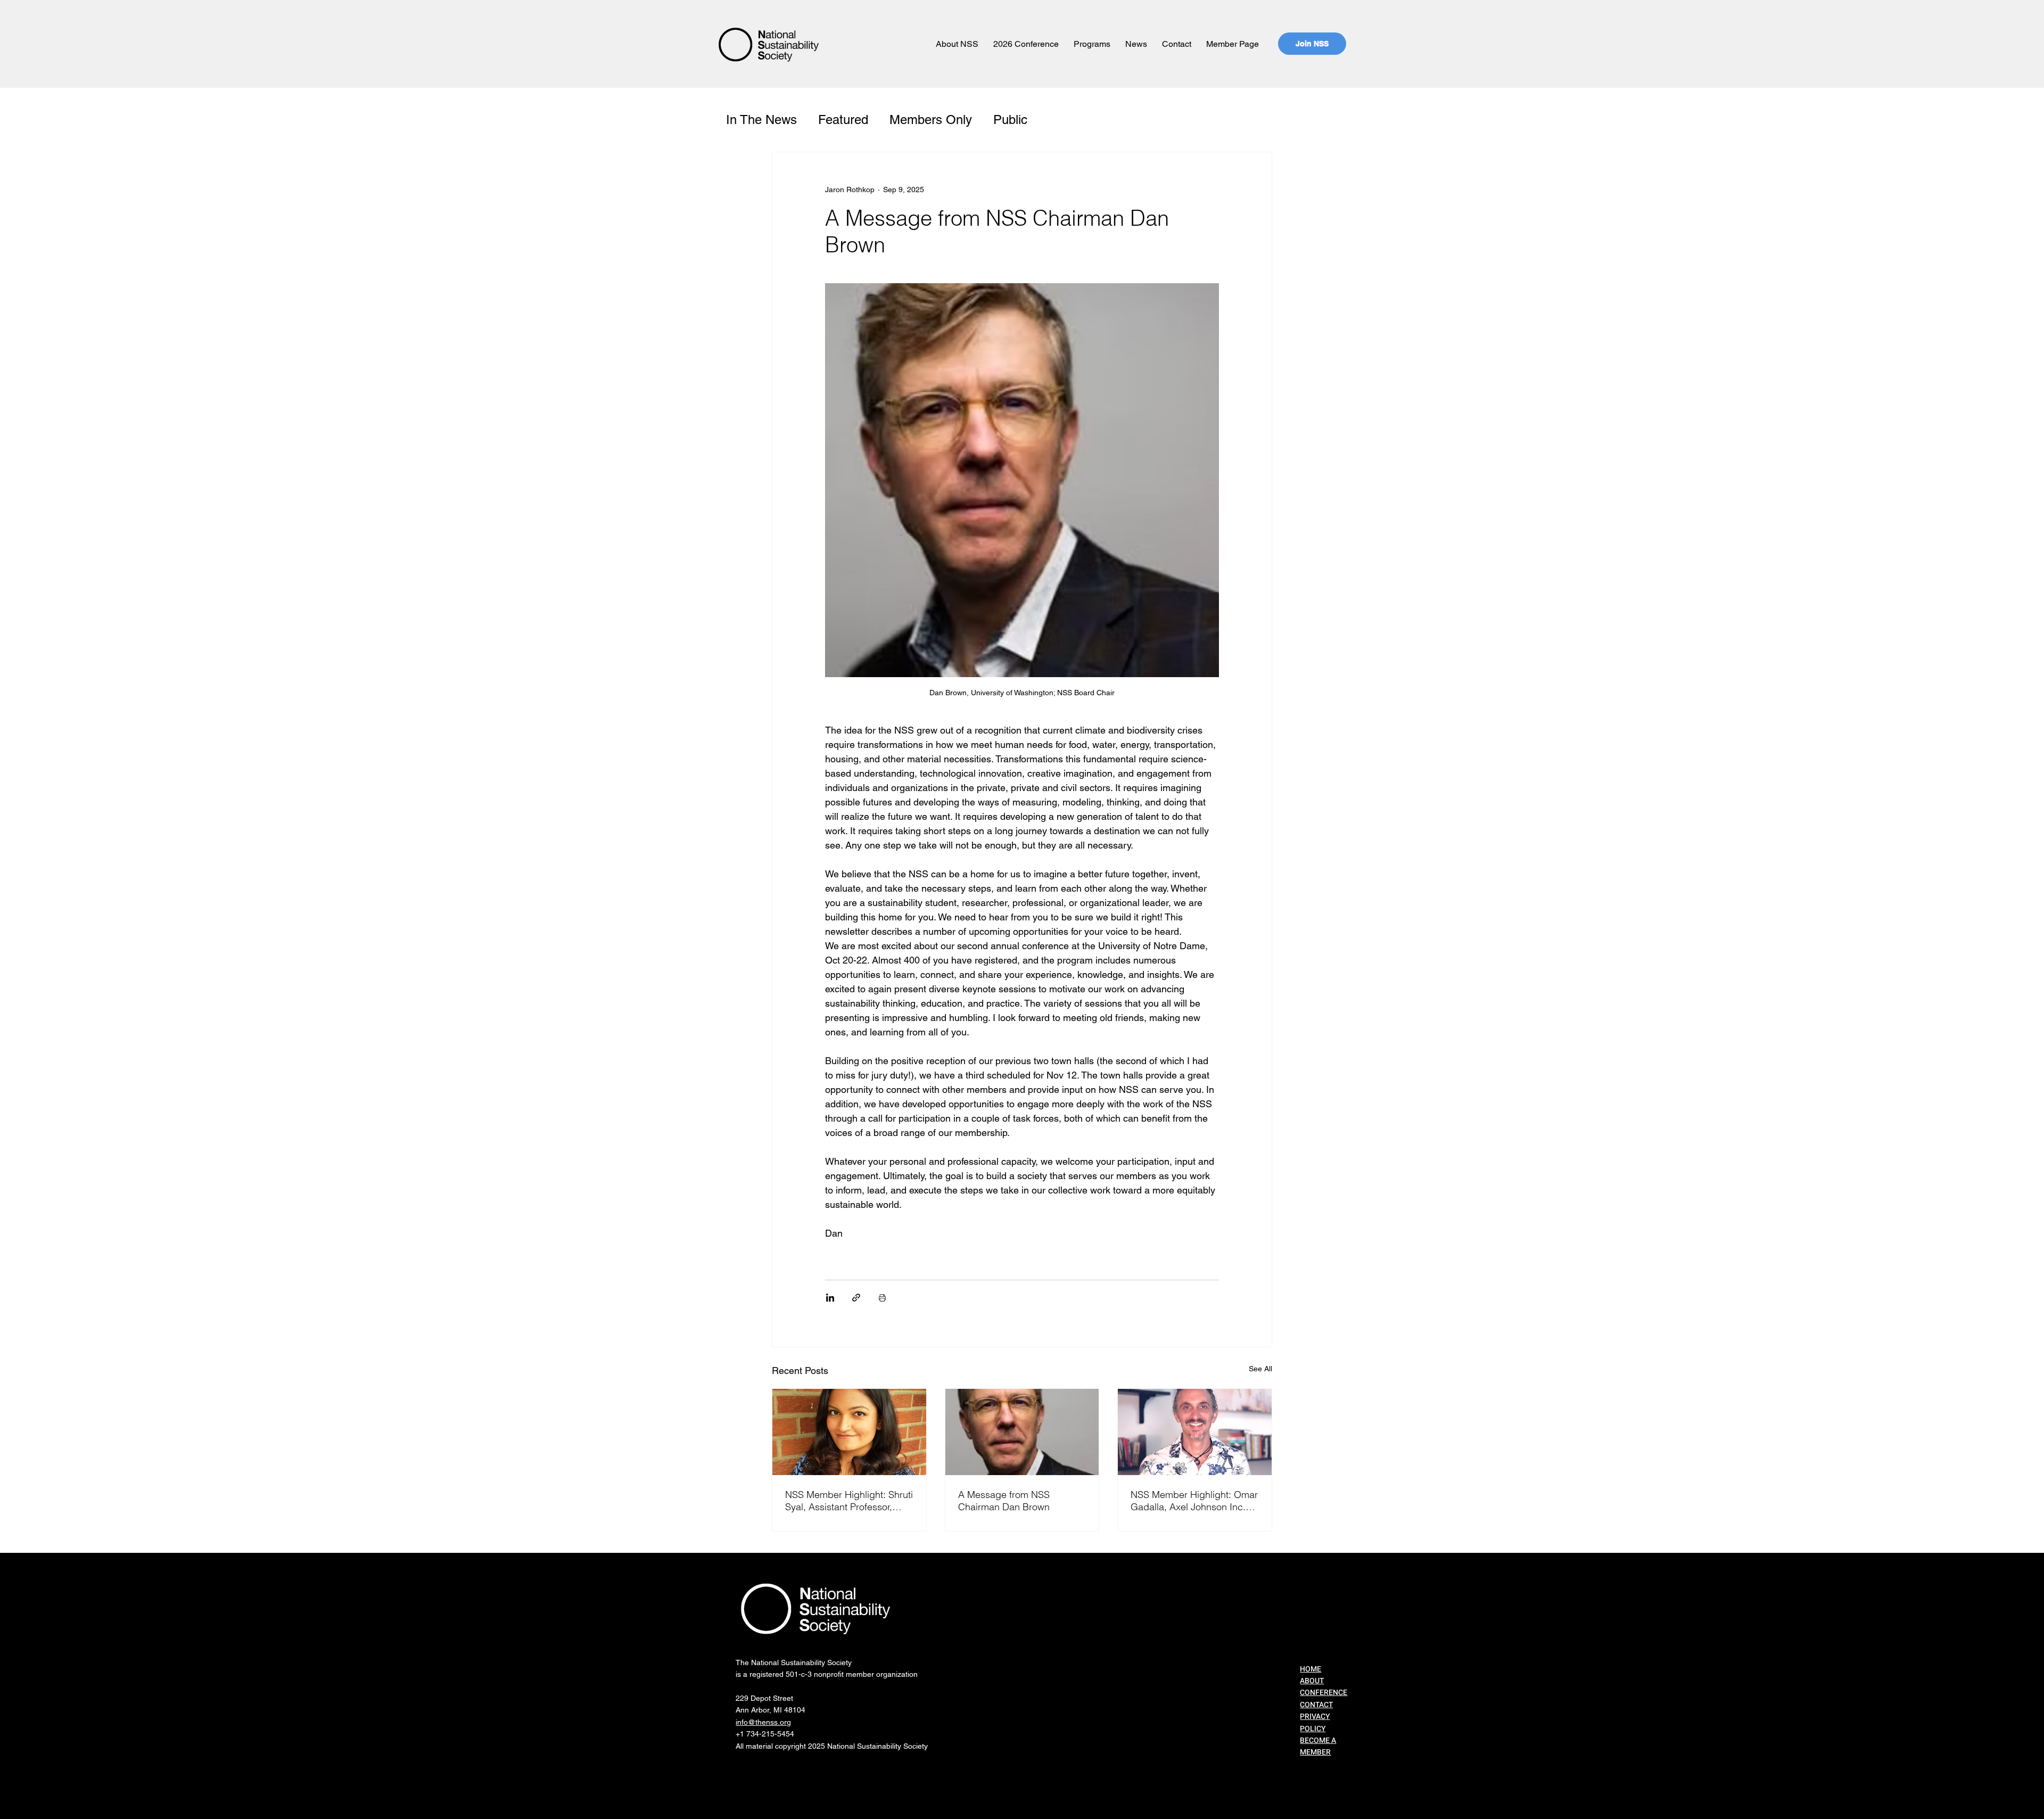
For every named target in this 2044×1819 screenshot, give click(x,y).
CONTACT (1316, 1705)
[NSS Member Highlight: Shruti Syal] (849, 1432)
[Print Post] (882, 1298)
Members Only (931, 120)
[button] (957, 44)
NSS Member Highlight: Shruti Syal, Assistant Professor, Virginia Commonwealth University (849, 1501)
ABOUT (1312, 1681)
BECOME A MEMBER (1318, 1746)
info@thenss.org (763, 1722)
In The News (761, 120)
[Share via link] (856, 1298)
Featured (843, 120)
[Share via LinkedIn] (830, 1298)
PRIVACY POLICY (1315, 1722)
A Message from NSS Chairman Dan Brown (1004, 1501)
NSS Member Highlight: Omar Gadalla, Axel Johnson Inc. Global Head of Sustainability (1194, 1501)
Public (1010, 120)
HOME (1311, 1669)
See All (1260, 1369)
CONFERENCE (1324, 1693)
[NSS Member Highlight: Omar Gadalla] (1195, 1432)
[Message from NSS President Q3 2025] (1022, 1432)
